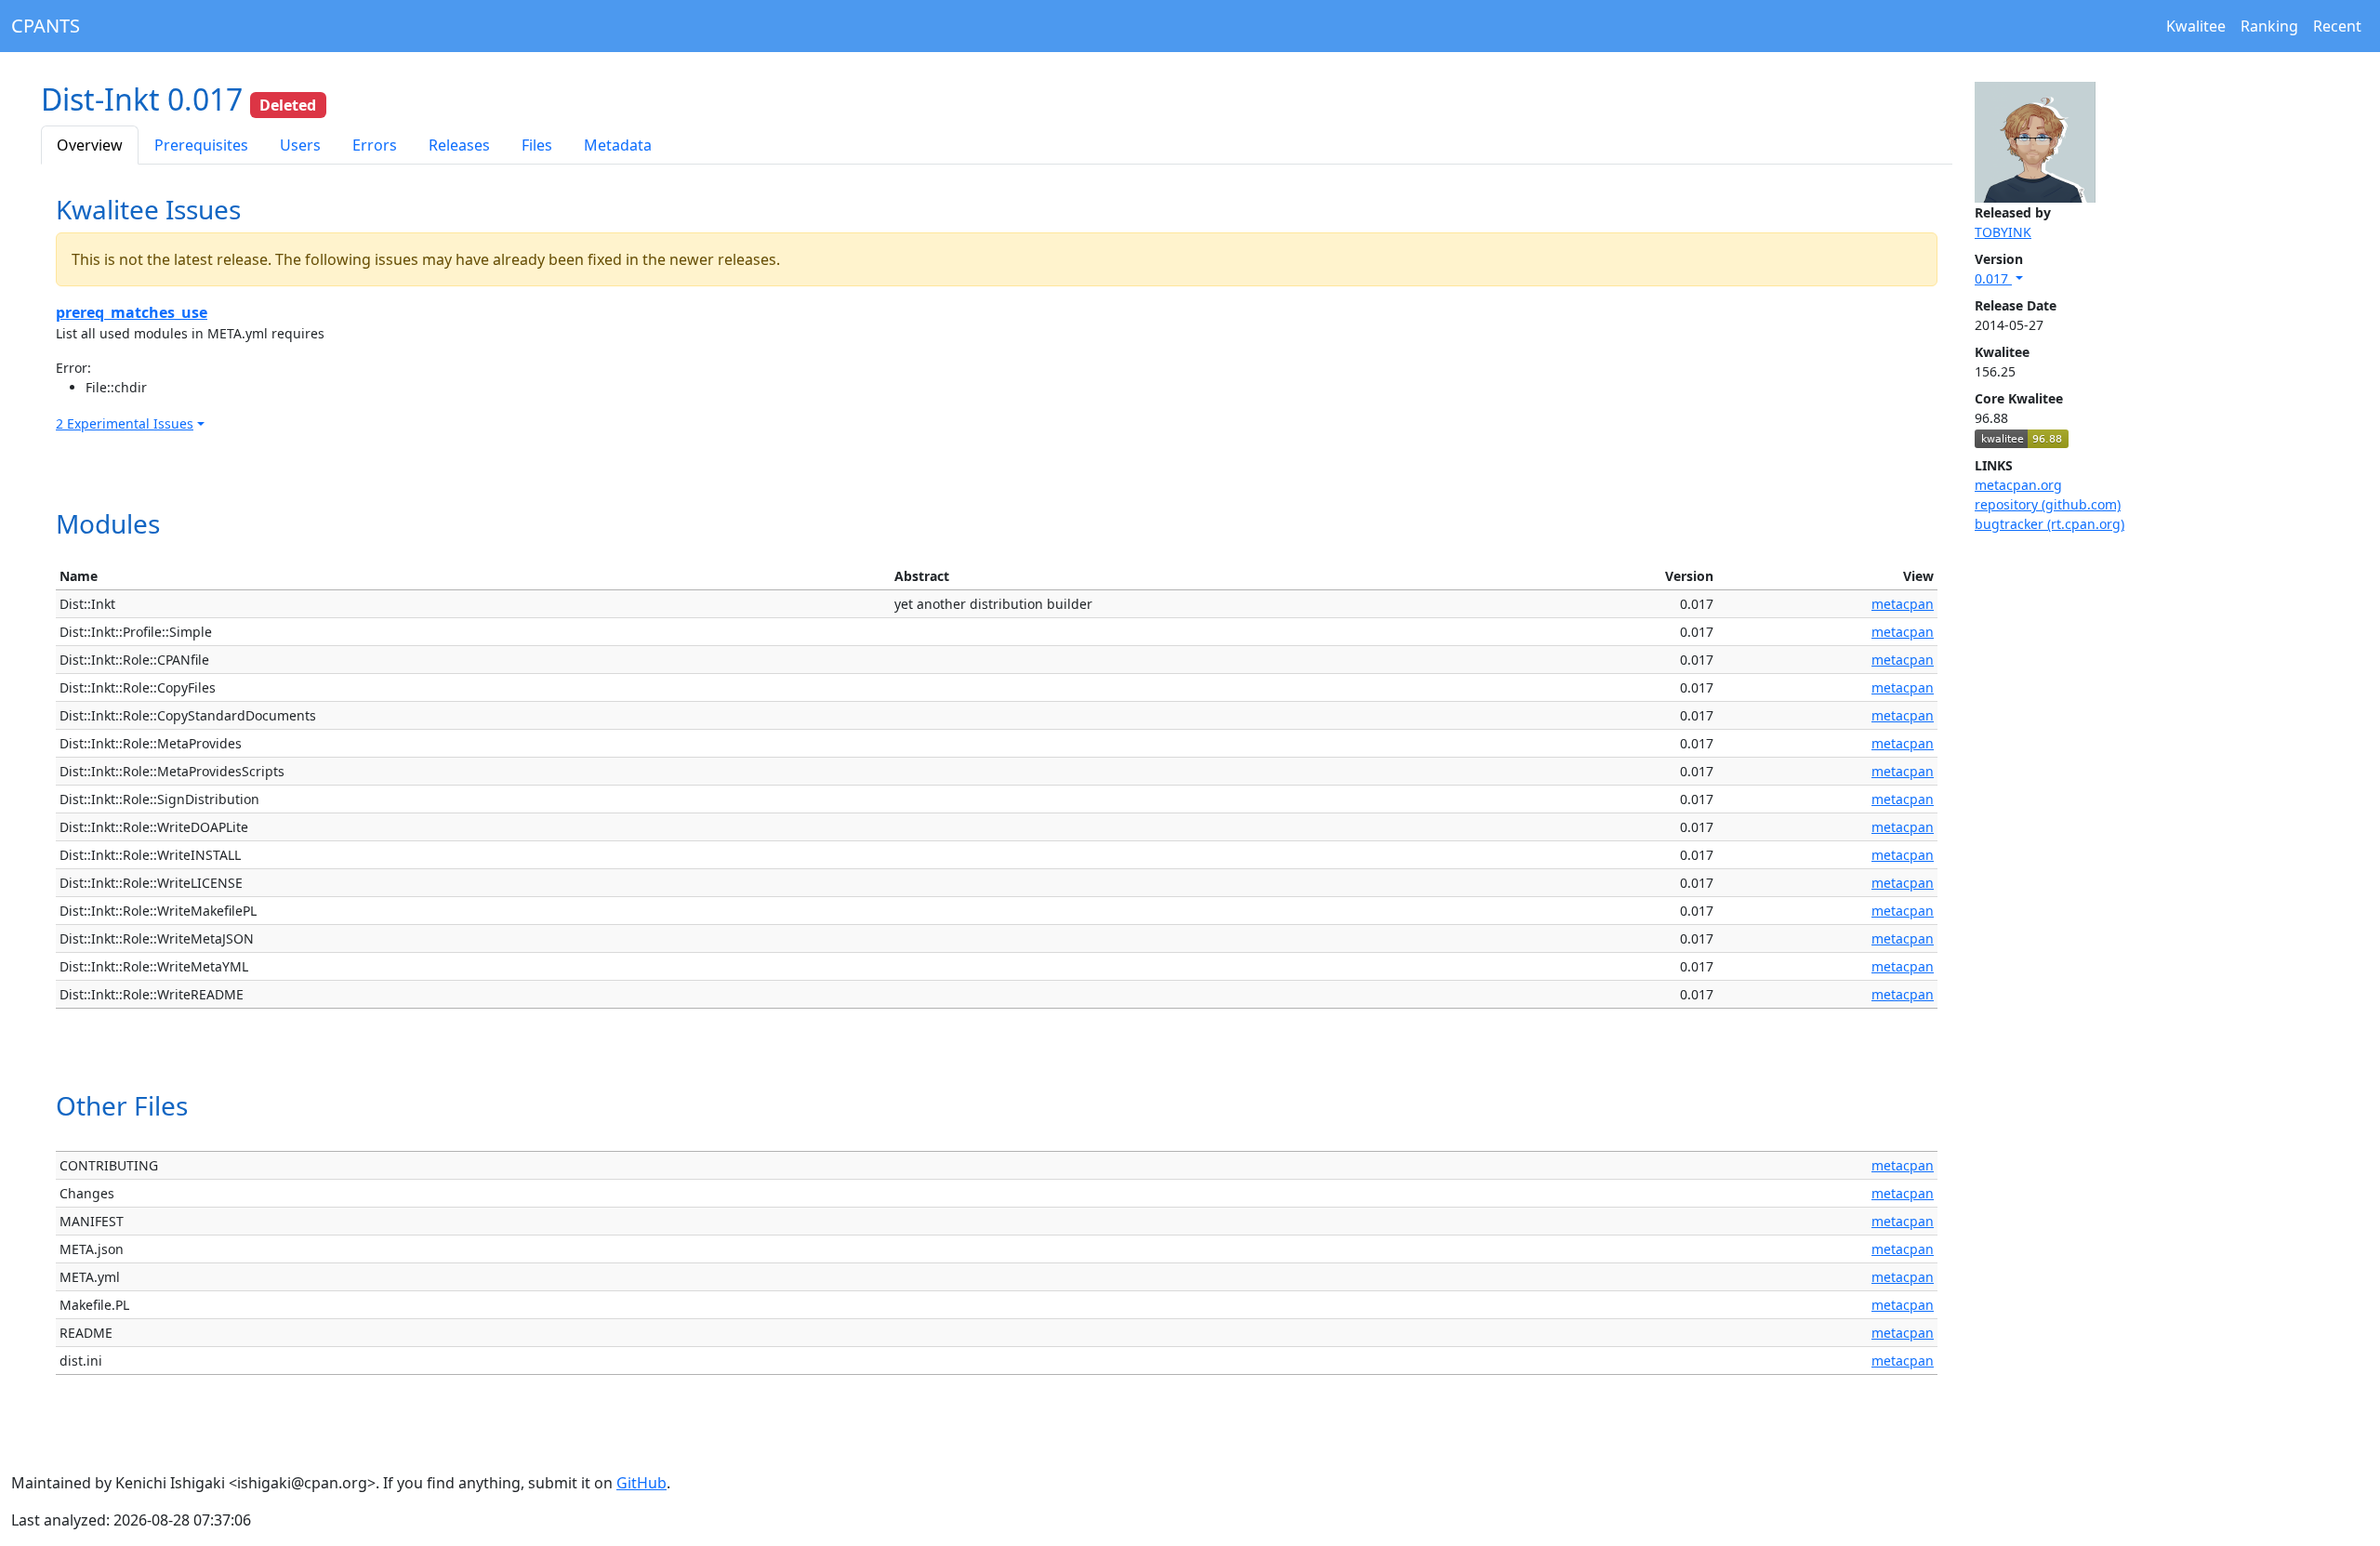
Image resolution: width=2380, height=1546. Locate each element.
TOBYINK (2003, 232)
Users (300, 145)
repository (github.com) (2048, 504)
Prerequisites (201, 145)
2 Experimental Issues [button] (125, 423)
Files (537, 145)
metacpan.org (2018, 485)
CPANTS (46, 26)
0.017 (1993, 278)
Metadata (618, 145)
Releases (459, 145)
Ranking (2269, 26)
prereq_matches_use (132, 312)
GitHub (641, 1483)
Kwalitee (2196, 26)
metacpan (1903, 604)
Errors (375, 145)
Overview (90, 145)
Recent (2337, 26)
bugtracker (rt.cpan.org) (2049, 524)
